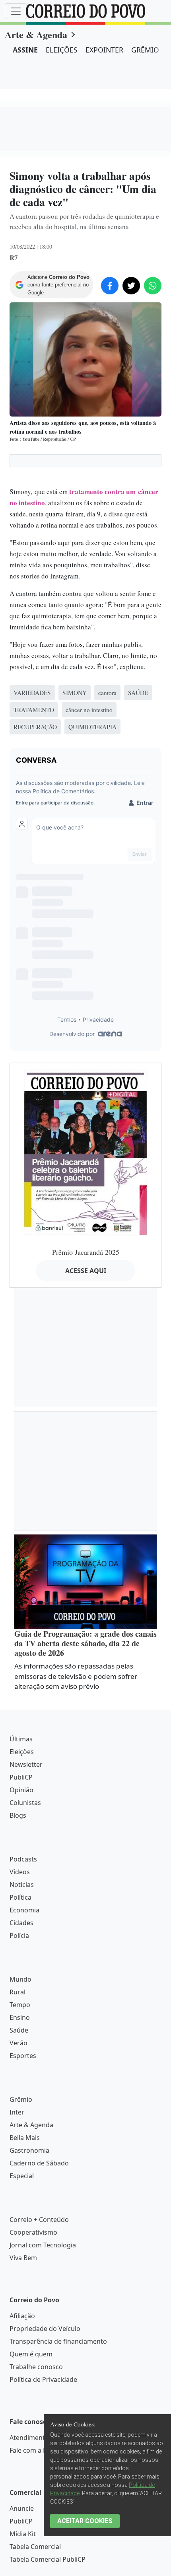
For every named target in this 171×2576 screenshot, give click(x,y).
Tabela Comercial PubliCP (48, 2559)
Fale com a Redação (39, 2450)
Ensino (20, 2017)
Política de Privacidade (43, 2379)
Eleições (22, 1752)
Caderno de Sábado (39, 2163)
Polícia (19, 1935)
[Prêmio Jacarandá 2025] (85, 1152)
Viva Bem (23, 2258)
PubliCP (21, 1777)
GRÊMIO (145, 50)
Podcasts (23, 1859)
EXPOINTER (104, 50)
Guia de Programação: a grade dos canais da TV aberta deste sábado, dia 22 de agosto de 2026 (85, 1643)
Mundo (20, 1979)
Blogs (18, 1815)
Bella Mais (25, 2138)
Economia (24, 1910)
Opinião (21, 1790)
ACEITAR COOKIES (85, 2521)
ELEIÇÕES (62, 50)
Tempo (20, 2005)
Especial (22, 2176)
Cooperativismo (33, 2232)
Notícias (22, 1885)
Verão (18, 2043)
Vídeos (20, 1872)
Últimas (21, 1739)
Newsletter (26, 1764)
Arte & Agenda (36, 34)
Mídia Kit (23, 2534)
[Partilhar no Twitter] (131, 286)
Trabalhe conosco (36, 2367)
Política (20, 1897)
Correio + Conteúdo (39, 2220)
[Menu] (16, 11)
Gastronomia (29, 2150)
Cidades (21, 1923)
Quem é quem (31, 2354)
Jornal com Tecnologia (43, 2245)
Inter (17, 2112)
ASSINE (25, 50)
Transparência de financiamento (58, 2341)
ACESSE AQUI (86, 1271)
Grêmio (21, 2099)
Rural (17, 1992)
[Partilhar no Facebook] (110, 286)
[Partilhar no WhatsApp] (153, 286)
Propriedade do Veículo (45, 2329)
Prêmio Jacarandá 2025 (86, 1252)
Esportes (23, 2056)
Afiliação (22, 2316)
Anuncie (22, 2508)
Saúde (19, 2030)
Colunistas (25, 1803)
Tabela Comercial (35, 2547)
